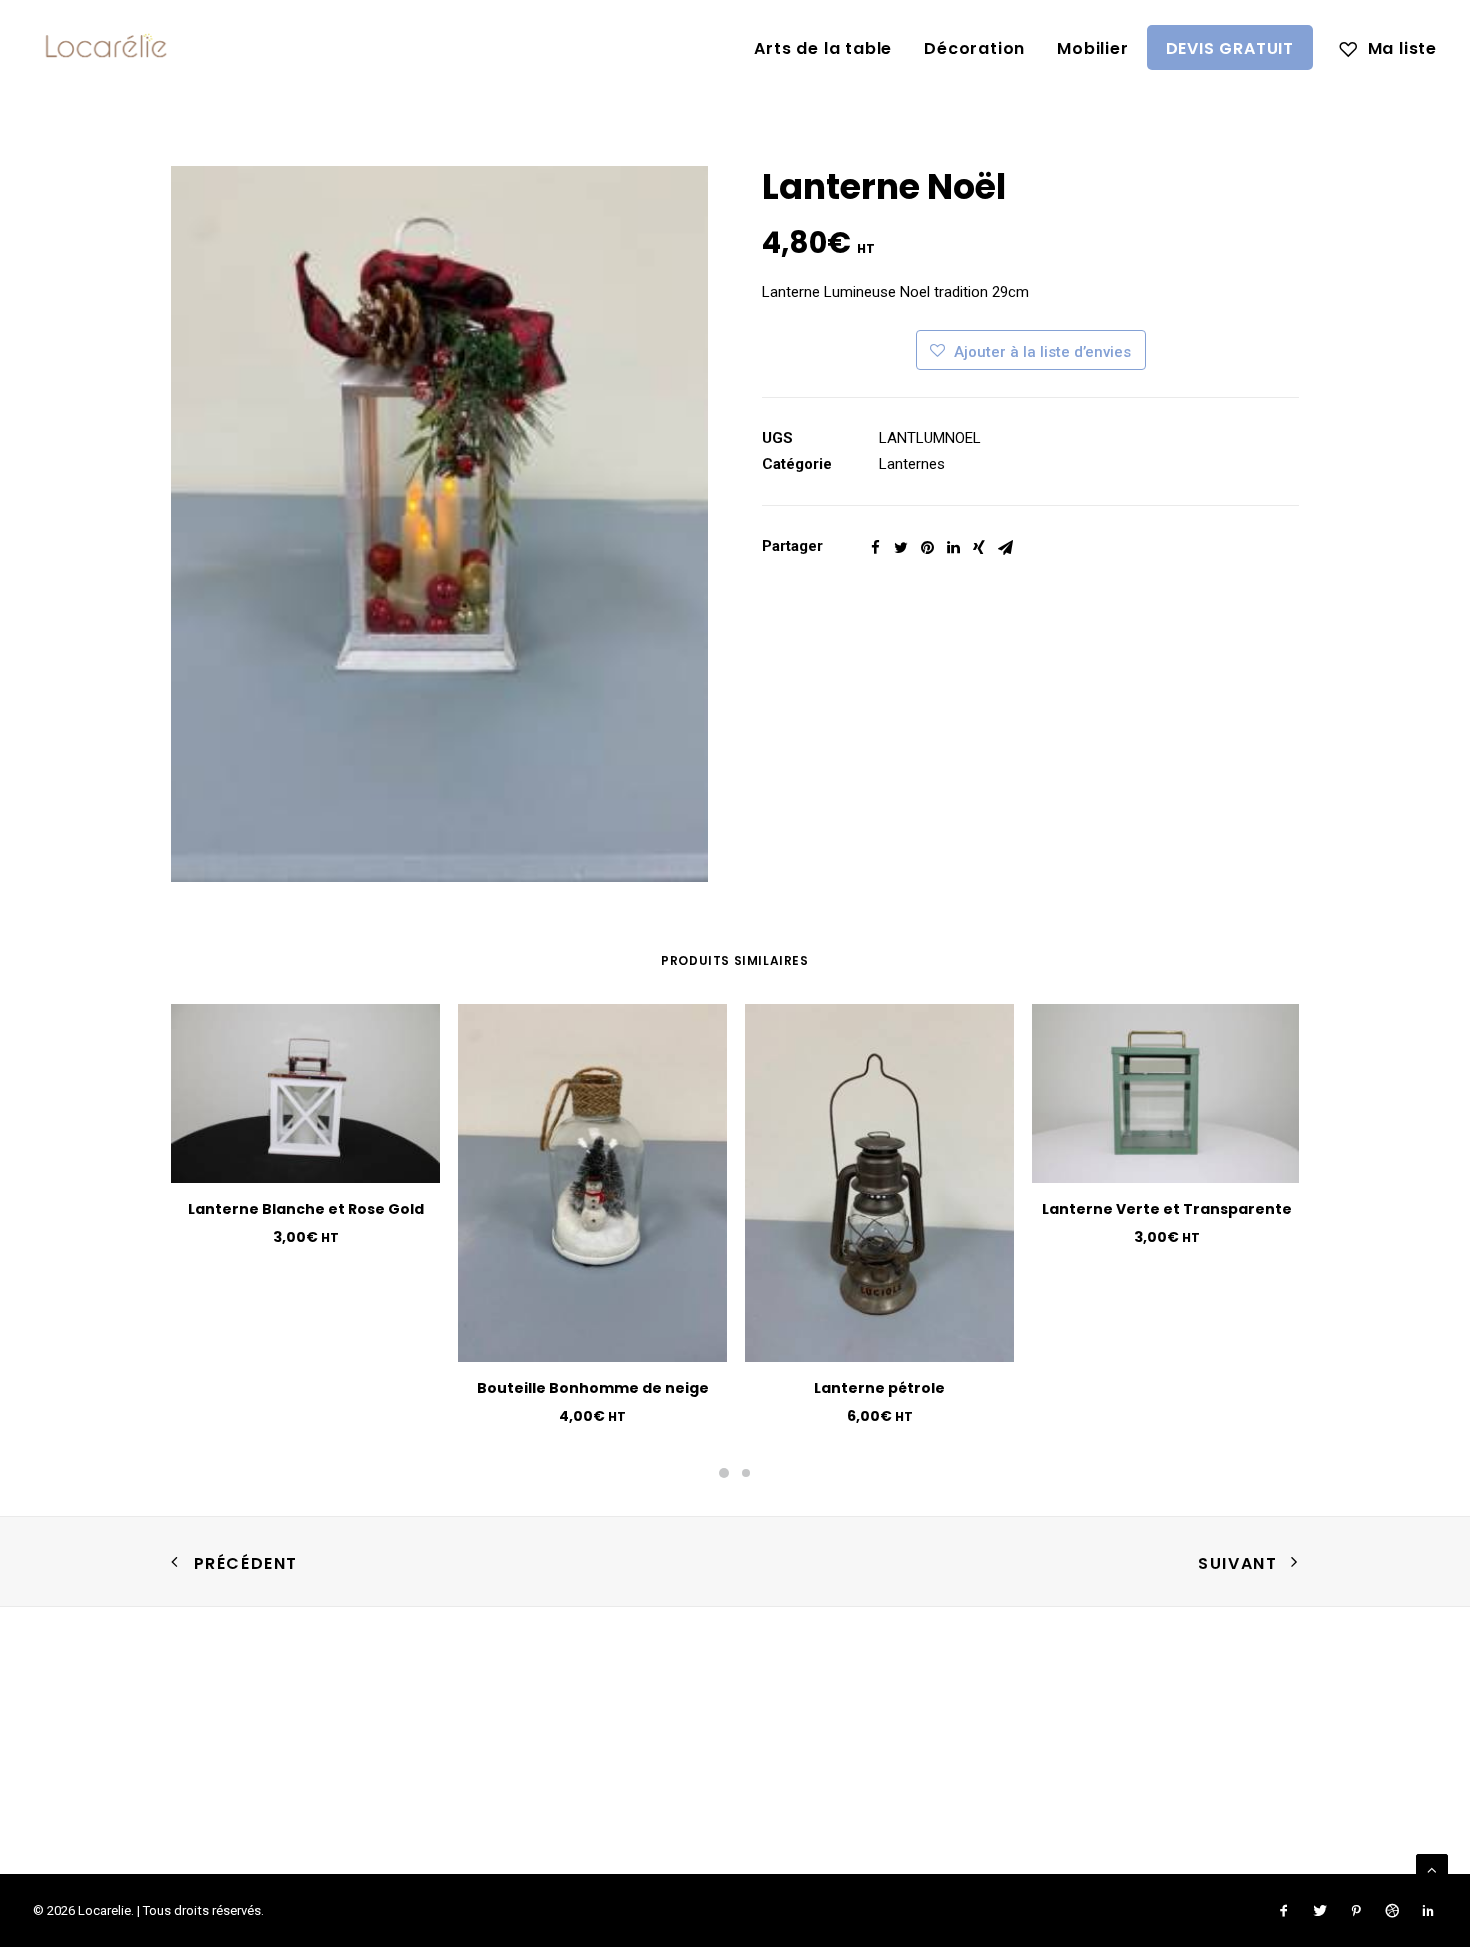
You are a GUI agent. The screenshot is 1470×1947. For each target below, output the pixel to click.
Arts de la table (823, 48)
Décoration (974, 48)
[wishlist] (1388, 47)
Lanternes (912, 464)
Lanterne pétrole (879, 1388)
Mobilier (1092, 48)
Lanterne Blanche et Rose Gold (306, 1209)
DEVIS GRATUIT (1230, 48)
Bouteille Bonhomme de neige (593, 1388)
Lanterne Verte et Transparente (1167, 1209)
